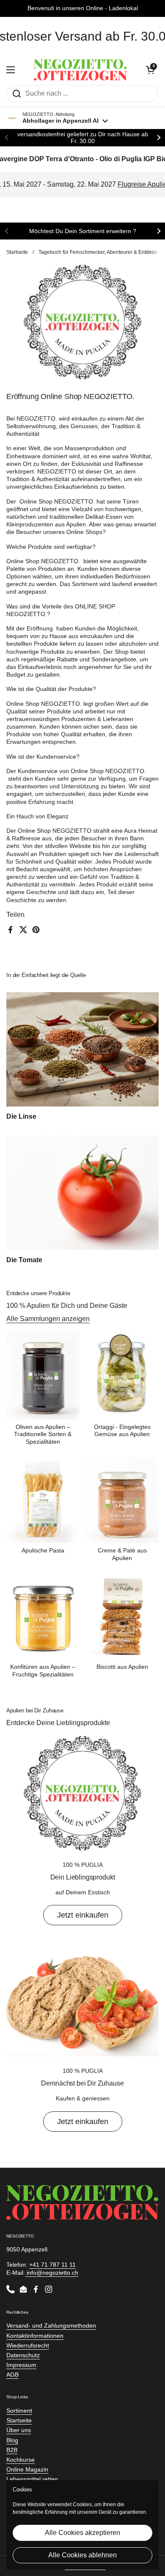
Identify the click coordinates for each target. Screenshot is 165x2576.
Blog (12, 2440)
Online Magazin (27, 2469)
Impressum (21, 2365)
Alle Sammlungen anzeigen (48, 1319)
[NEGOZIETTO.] (80, 70)
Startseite (17, 252)
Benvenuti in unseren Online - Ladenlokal (83, 8)
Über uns (19, 2430)
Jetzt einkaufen (83, 1915)
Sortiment (19, 2411)
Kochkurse (21, 2460)
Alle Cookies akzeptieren (82, 2533)
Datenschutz (23, 2355)
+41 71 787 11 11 (52, 2265)
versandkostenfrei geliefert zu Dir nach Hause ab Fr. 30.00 (83, 138)
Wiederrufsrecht (28, 2345)
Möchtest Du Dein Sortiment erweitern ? (83, 231)
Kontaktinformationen (35, 2336)
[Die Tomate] (82, 1193)
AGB (12, 2375)
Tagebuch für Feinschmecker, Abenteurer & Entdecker (100, 252)
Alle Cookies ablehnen (82, 2555)
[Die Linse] (82, 1049)
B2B (12, 2450)
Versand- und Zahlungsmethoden (51, 2326)
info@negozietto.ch (52, 2273)
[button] (150, 70)
